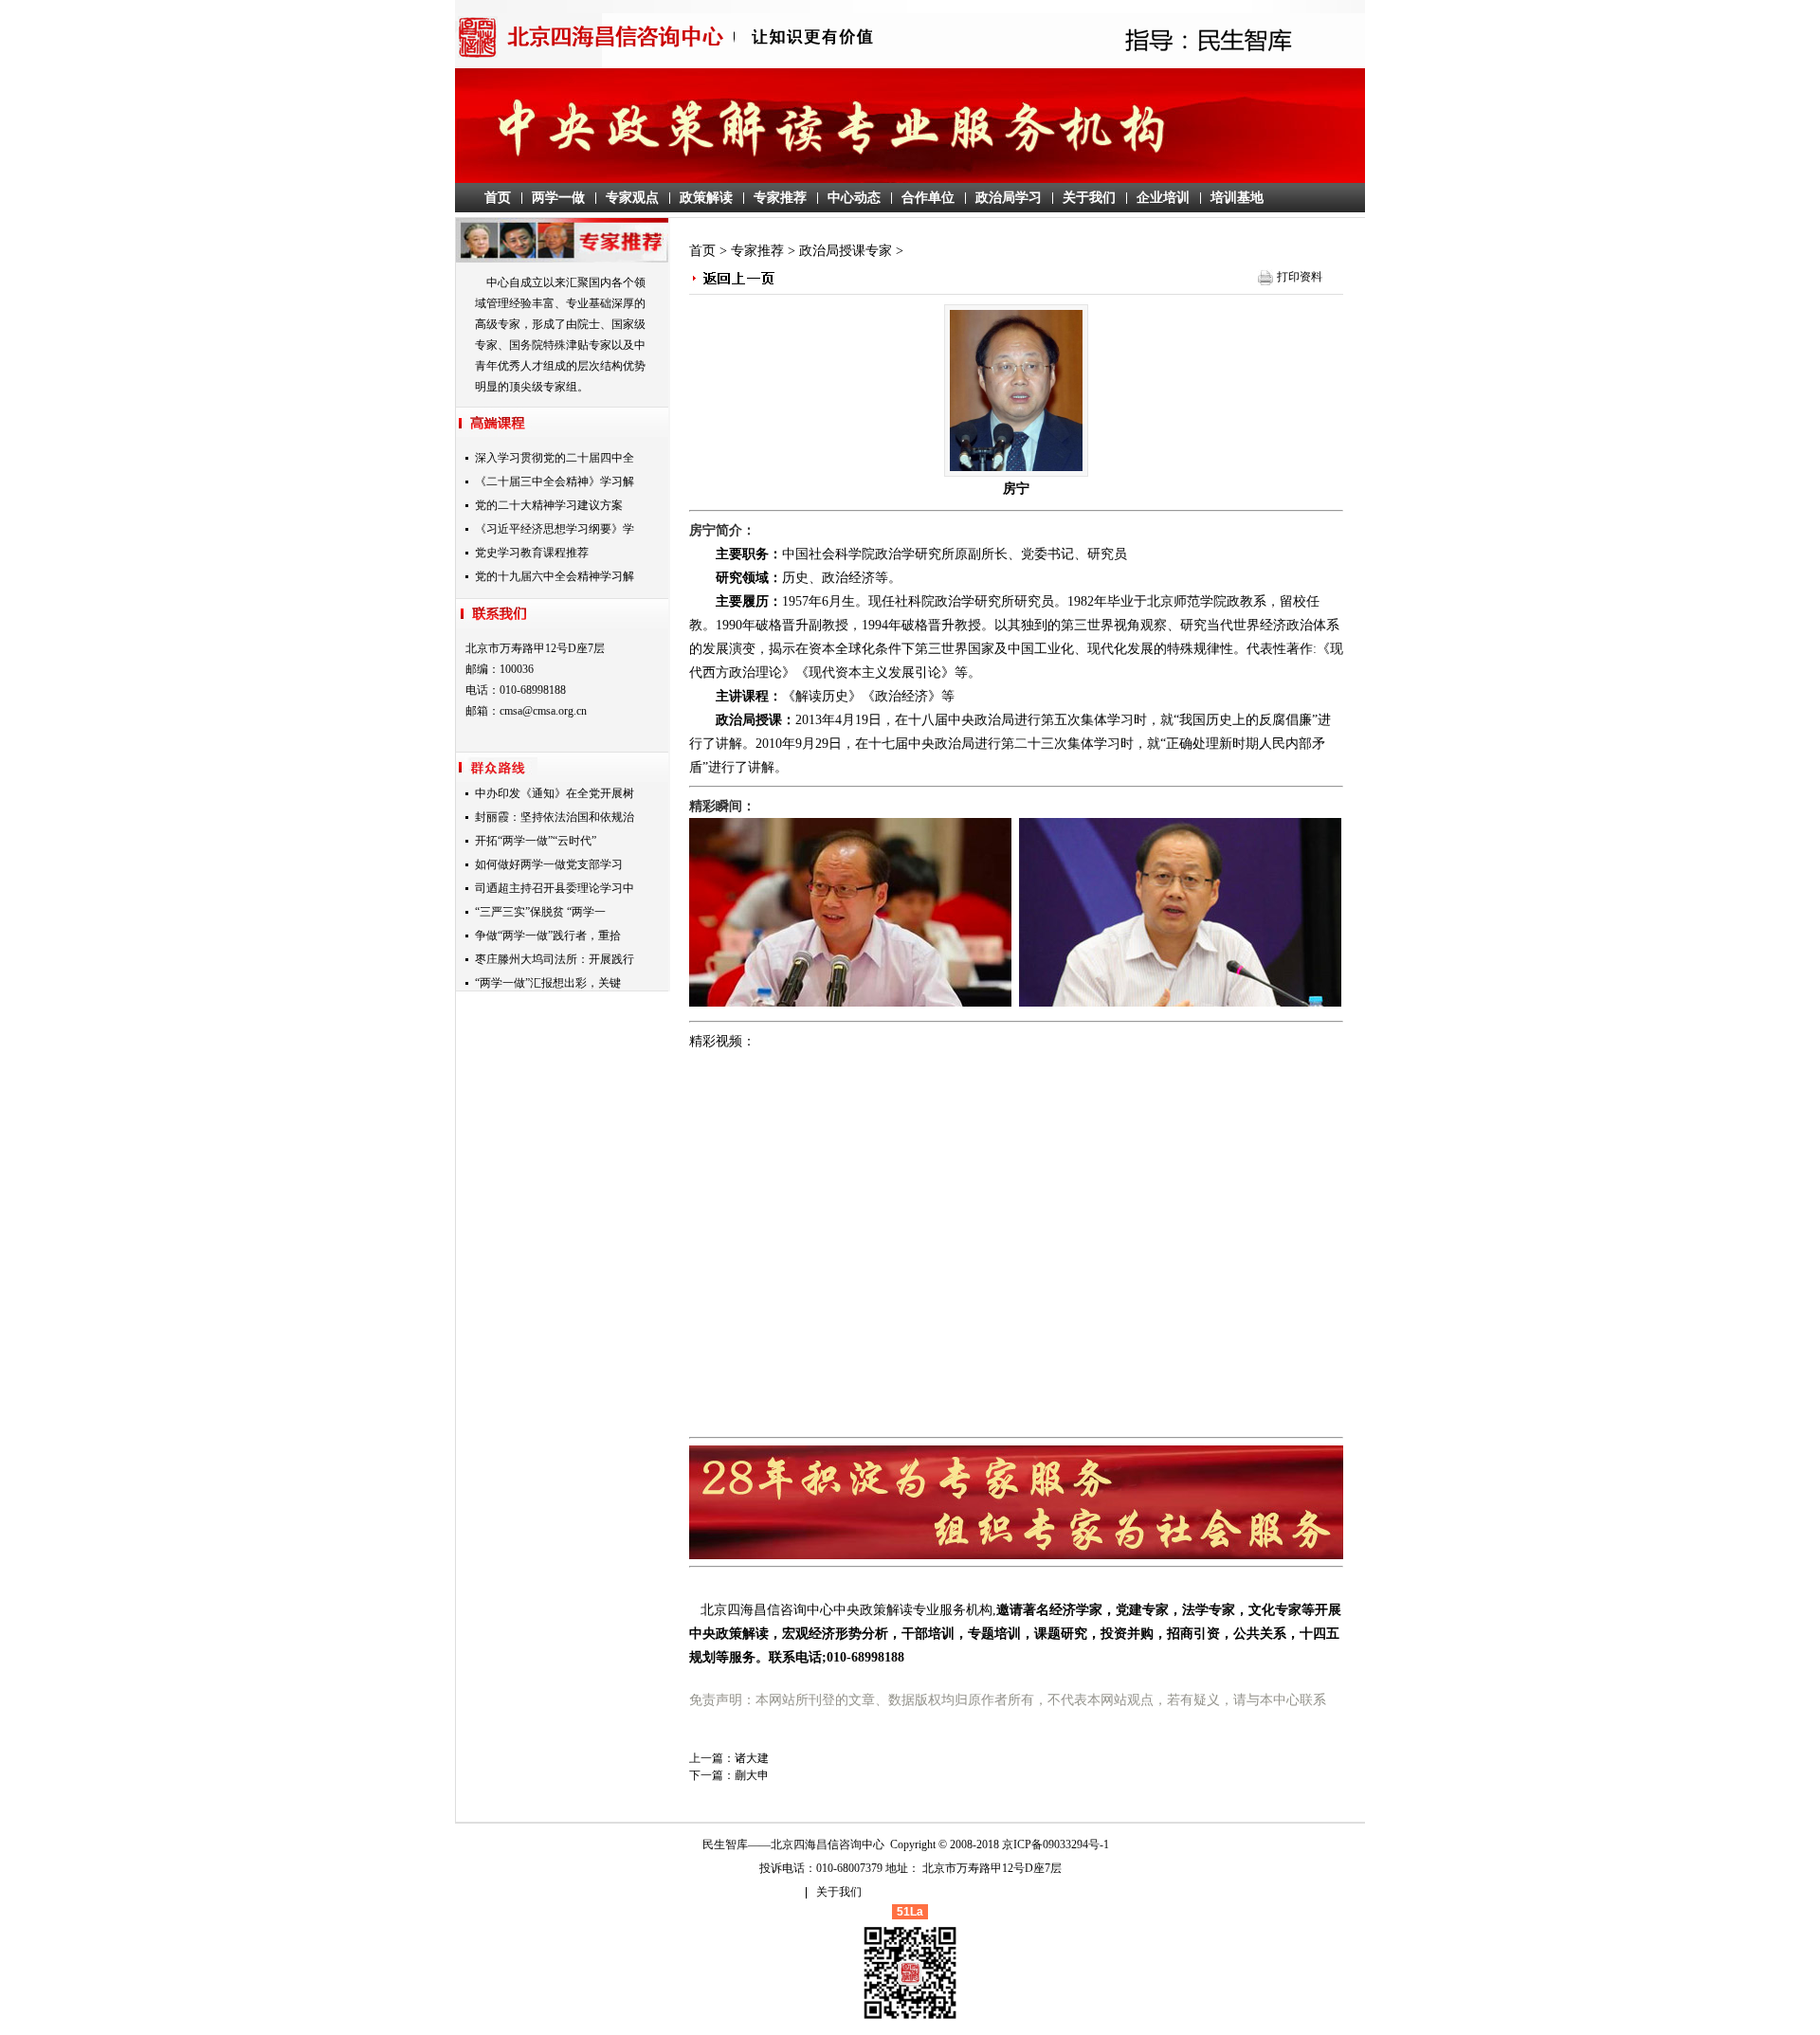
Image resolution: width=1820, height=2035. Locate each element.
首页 (498, 198)
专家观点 (632, 198)
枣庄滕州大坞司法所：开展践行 (555, 959)
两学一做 (558, 198)
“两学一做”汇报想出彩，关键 (548, 983)
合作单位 (928, 198)
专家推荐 (780, 198)
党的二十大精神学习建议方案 (549, 505)
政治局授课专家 (846, 251)
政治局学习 (1009, 198)
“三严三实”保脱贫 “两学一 (540, 912)
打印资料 (1300, 277)
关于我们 (1089, 198)
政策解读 (706, 198)
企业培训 (1163, 198)
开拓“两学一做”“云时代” (536, 841)
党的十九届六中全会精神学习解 (555, 576)
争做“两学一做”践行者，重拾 (548, 936)
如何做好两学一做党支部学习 (549, 864)
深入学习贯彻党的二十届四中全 (555, 458)
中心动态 (854, 198)
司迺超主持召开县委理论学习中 (555, 888)
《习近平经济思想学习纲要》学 (555, 529)
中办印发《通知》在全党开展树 (555, 793)
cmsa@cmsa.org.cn (543, 711)
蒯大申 (752, 1775)
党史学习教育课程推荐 (532, 553)
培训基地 (1237, 198)
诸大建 (752, 1758)
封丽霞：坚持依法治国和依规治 (555, 817)
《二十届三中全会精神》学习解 (555, 481)
